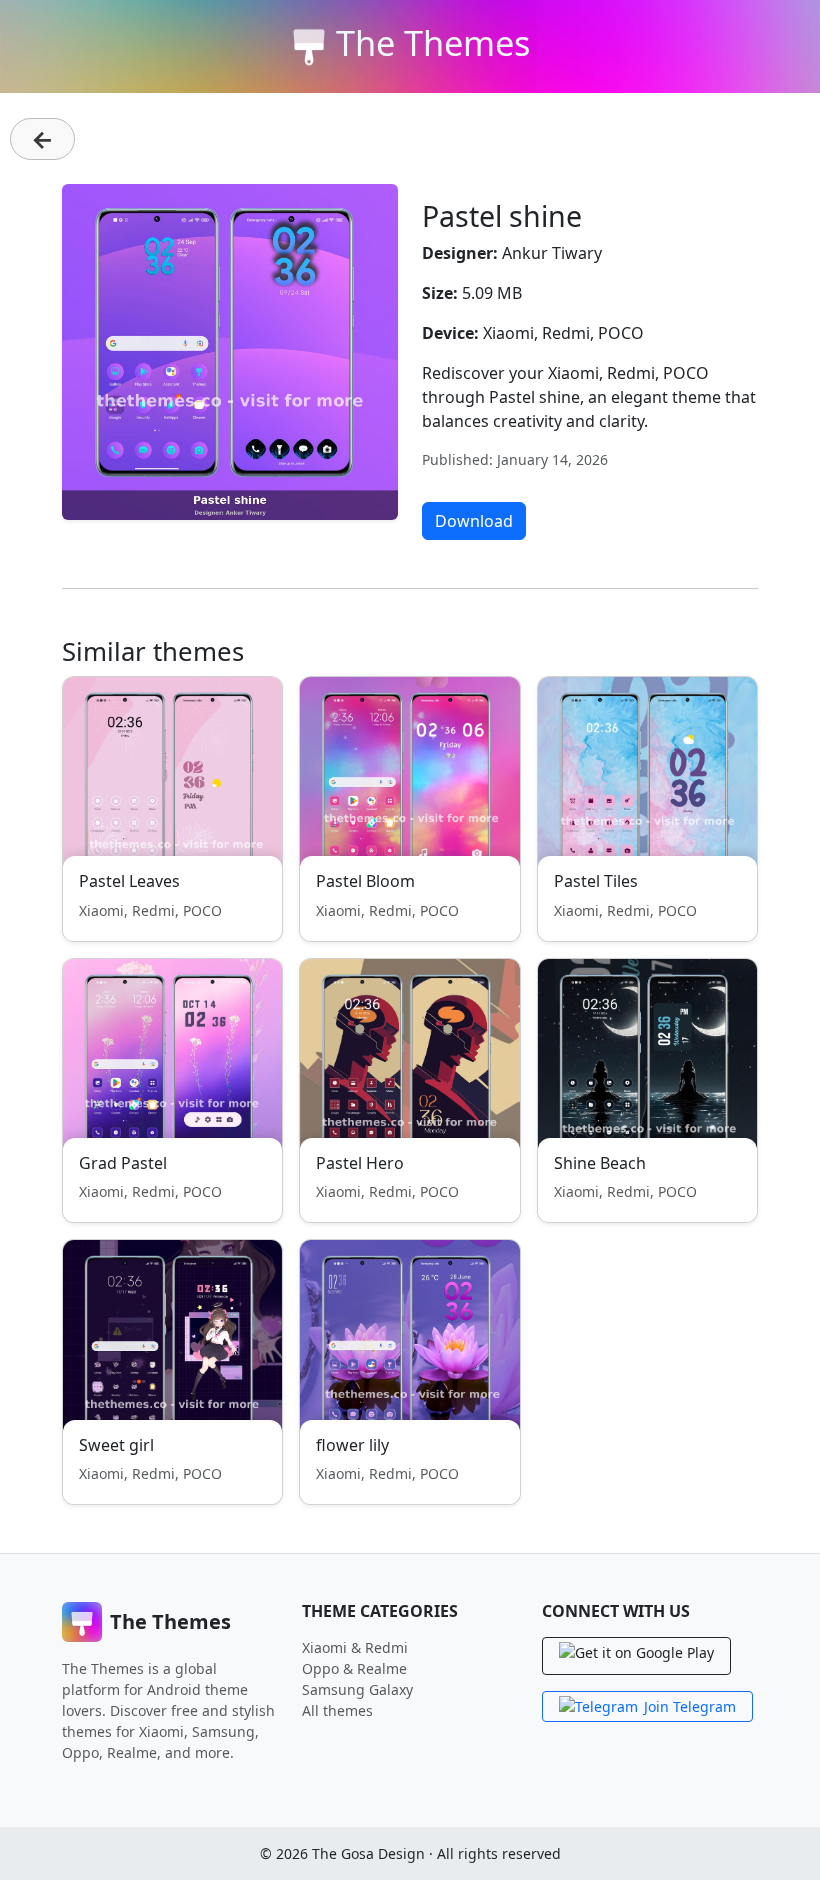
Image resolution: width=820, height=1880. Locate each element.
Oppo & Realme (354, 1668)
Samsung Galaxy (357, 1689)
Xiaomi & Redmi (355, 1647)
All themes (337, 1710)
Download (474, 521)
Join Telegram (690, 1706)
